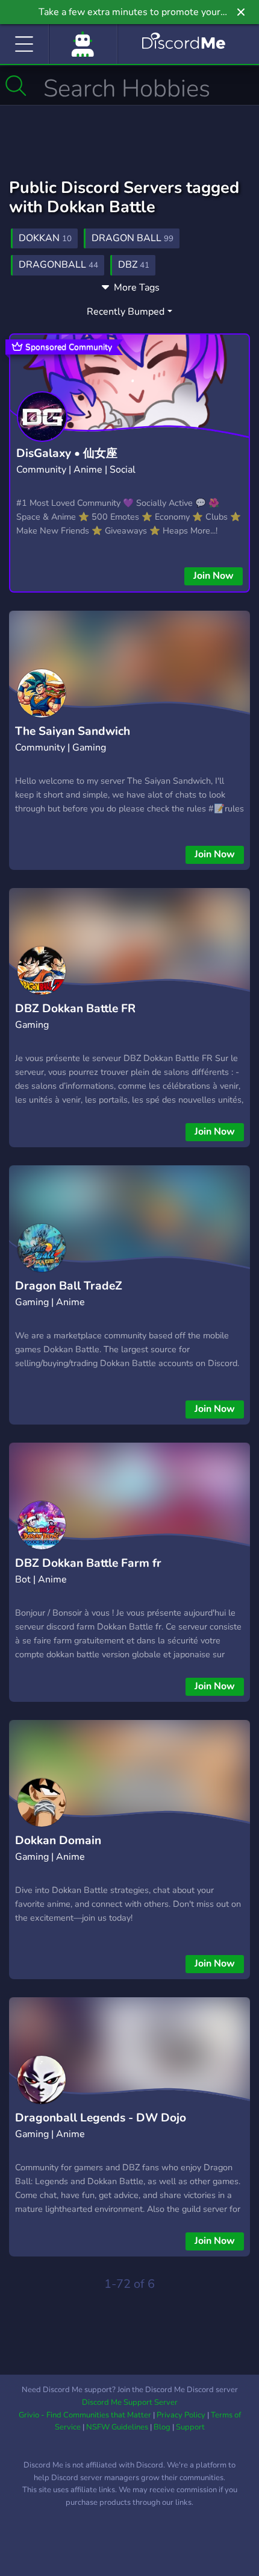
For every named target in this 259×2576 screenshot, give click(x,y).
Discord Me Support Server (130, 2402)
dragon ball (133, 238)
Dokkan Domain (58, 1841)
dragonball (58, 265)
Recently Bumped (126, 312)
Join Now (214, 576)
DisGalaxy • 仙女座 (67, 453)
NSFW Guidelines (117, 2427)
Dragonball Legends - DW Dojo (101, 2118)
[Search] (16, 86)
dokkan (45, 238)
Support (190, 2427)
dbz (134, 265)
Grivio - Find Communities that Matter (85, 2415)
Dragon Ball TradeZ (69, 1286)
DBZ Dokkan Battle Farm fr (88, 1563)
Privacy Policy (181, 2415)
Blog (162, 2427)
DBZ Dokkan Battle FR (75, 1009)
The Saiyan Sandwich (73, 731)
